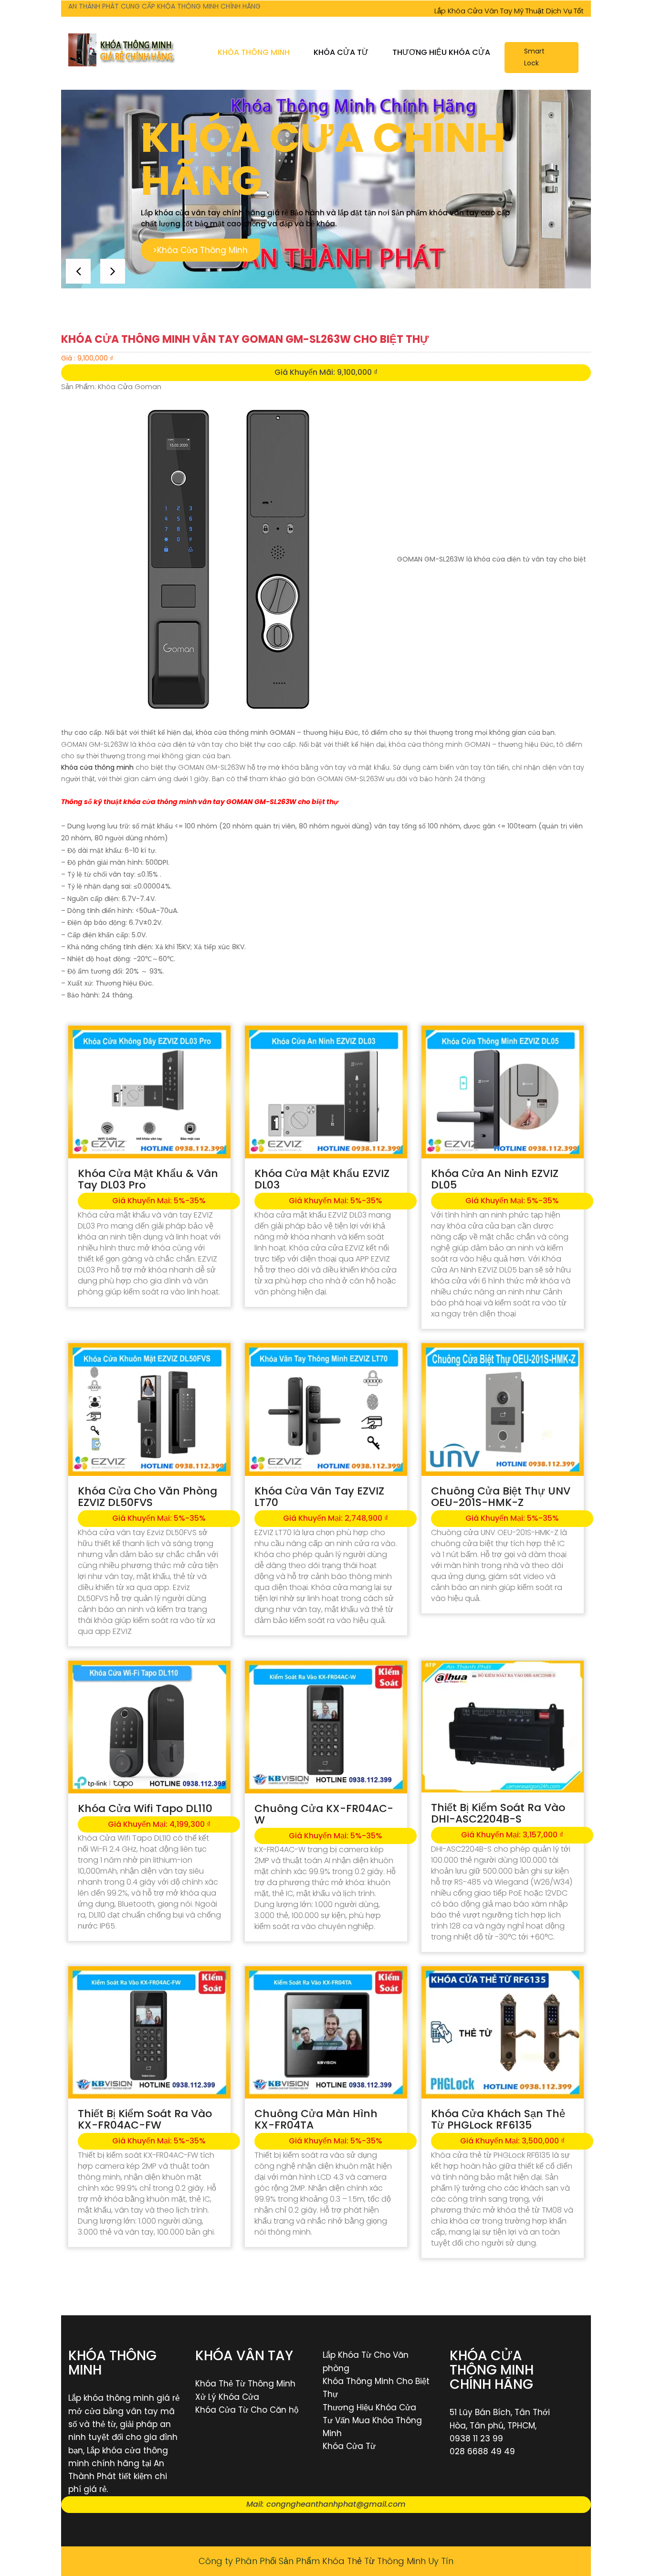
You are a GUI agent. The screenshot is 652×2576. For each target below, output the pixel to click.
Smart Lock (534, 57)
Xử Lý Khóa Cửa (227, 2397)
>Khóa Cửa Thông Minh (180, 250)
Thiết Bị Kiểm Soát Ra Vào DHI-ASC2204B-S (498, 1813)
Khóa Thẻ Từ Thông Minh (245, 2384)
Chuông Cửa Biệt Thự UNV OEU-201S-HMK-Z (501, 1497)
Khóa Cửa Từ (341, 52)
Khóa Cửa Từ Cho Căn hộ (247, 2410)
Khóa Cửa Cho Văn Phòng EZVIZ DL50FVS (147, 1497)
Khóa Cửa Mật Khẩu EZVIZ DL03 (322, 1179)
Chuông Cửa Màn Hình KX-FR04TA (316, 2119)
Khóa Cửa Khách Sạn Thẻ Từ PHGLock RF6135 (498, 2119)
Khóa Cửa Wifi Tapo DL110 (145, 1808)
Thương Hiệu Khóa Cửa (441, 52)
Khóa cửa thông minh (97, 767)
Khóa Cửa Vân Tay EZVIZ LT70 (319, 1497)
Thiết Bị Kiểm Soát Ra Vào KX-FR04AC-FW (145, 2119)
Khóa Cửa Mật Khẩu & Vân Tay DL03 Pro (148, 1179)
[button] (113, 271)
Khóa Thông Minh (254, 52)
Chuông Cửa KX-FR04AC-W (324, 1814)
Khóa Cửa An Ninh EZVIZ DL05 (495, 1179)
